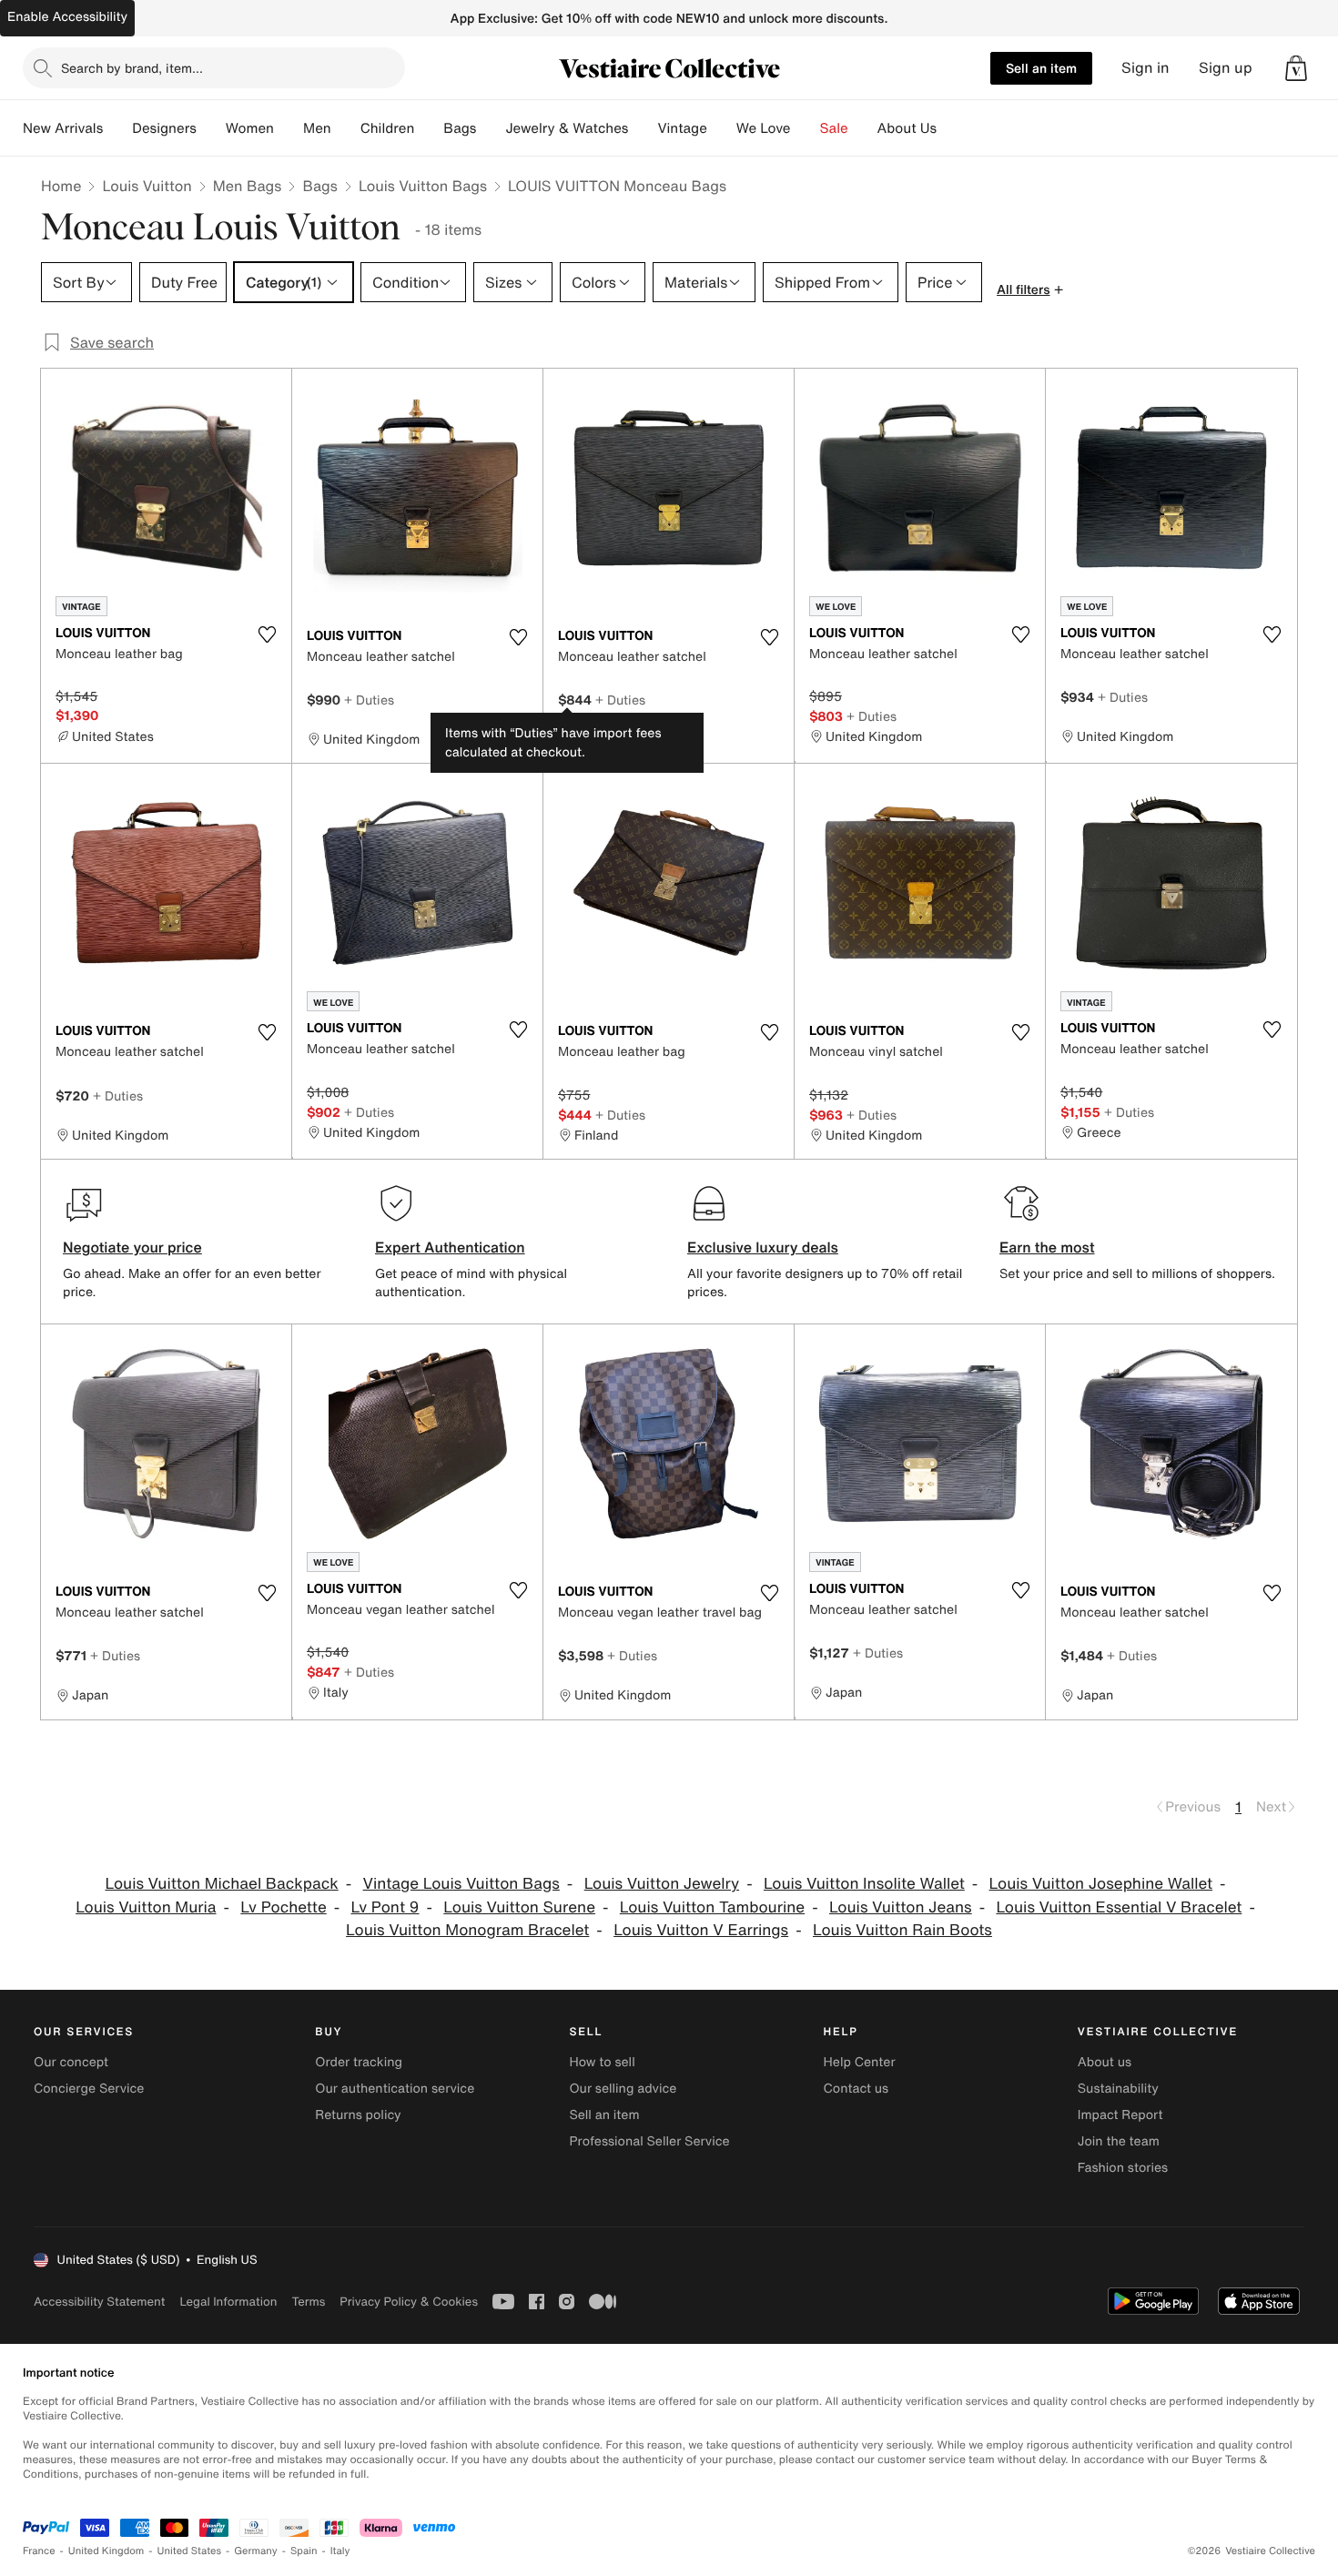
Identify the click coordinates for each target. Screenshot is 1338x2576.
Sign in (1145, 68)
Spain (304, 2551)
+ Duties (369, 700)
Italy (340, 2551)
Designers (164, 128)
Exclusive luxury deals (763, 1247)
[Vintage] (722, 128)
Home (61, 186)
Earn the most (1047, 1247)
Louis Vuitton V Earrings (701, 1930)
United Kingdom (106, 2551)
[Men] (346, 128)
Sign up (1226, 68)
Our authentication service (395, 2089)
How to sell (602, 2062)
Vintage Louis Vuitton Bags (461, 1884)
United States (190, 2551)
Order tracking (359, 2062)
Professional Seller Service (649, 2141)
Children (388, 128)
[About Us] (951, 128)
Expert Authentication (450, 1247)
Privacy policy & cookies (409, 2302)
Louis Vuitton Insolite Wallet (864, 1884)
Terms (308, 2302)
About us (1105, 2062)
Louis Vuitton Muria (146, 1907)
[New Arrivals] (117, 128)
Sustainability (1118, 2089)
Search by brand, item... (132, 68)
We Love (764, 128)
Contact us (857, 2089)
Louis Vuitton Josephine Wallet (1101, 1884)
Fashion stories (1123, 2168)
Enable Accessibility (67, 17)
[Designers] (211, 128)
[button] (1296, 68)
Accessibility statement (99, 2302)
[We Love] (806, 128)
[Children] (429, 128)
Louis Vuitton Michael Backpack (221, 1884)
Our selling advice (623, 2089)
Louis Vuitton (147, 186)
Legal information (228, 2302)
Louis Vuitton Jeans (901, 1907)
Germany (256, 2551)
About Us (907, 128)
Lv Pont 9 (385, 1907)
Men (317, 128)
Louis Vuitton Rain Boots (902, 1930)
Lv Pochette (283, 1907)
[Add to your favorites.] (267, 634)
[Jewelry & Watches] (643, 128)
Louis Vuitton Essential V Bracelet (1119, 1907)
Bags (319, 186)
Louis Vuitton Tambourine (712, 1907)
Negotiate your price (132, 1247)
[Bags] (491, 128)
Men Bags (248, 186)
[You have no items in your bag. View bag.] (1296, 68)
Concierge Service (89, 2089)
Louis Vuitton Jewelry (662, 1884)
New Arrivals (63, 128)
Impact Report (1120, 2115)
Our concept (71, 2062)
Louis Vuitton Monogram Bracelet (467, 1930)
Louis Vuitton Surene (519, 1907)
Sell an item (1041, 68)
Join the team (1119, 2141)
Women (250, 128)
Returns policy (358, 2115)
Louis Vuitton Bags (423, 186)
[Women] (289, 128)
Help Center (860, 2062)
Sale (834, 128)
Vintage (682, 128)
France (39, 2551)
